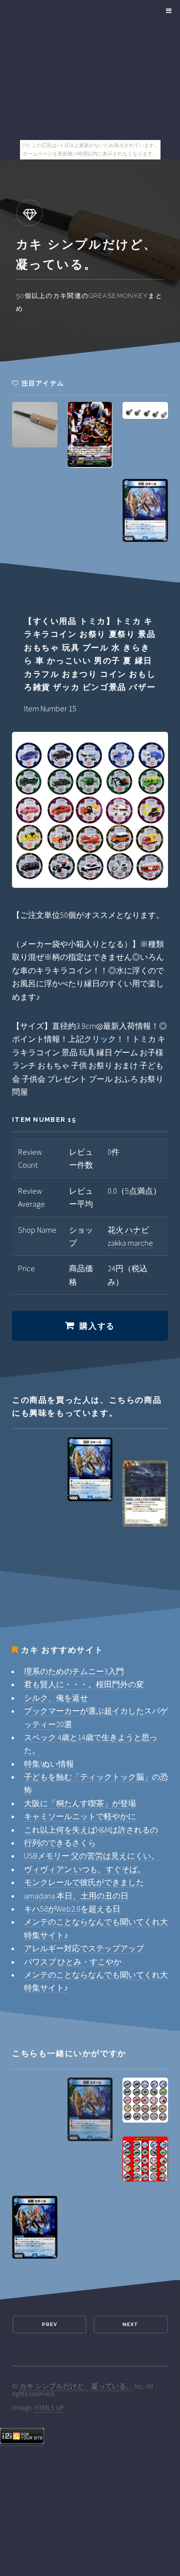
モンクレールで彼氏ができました (84, 1882)
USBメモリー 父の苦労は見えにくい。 (91, 1856)
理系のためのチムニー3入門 (74, 1671)
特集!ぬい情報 (49, 1764)
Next (130, 2324)
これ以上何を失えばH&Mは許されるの (91, 1830)
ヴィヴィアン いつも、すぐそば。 (85, 1869)
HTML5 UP (49, 2408)
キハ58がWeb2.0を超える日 (72, 1909)
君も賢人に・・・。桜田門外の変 (84, 1684)
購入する (97, 1326)
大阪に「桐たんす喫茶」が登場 (80, 1803)
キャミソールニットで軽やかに (80, 1816)
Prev (49, 2324)
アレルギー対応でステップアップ (84, 1948)
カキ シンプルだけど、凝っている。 (76, 2386)
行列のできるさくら (60, 1843)
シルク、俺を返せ (56, 1698)
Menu (167, 11)
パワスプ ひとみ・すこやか (73, 1962)
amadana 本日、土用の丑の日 (76, 1896)
